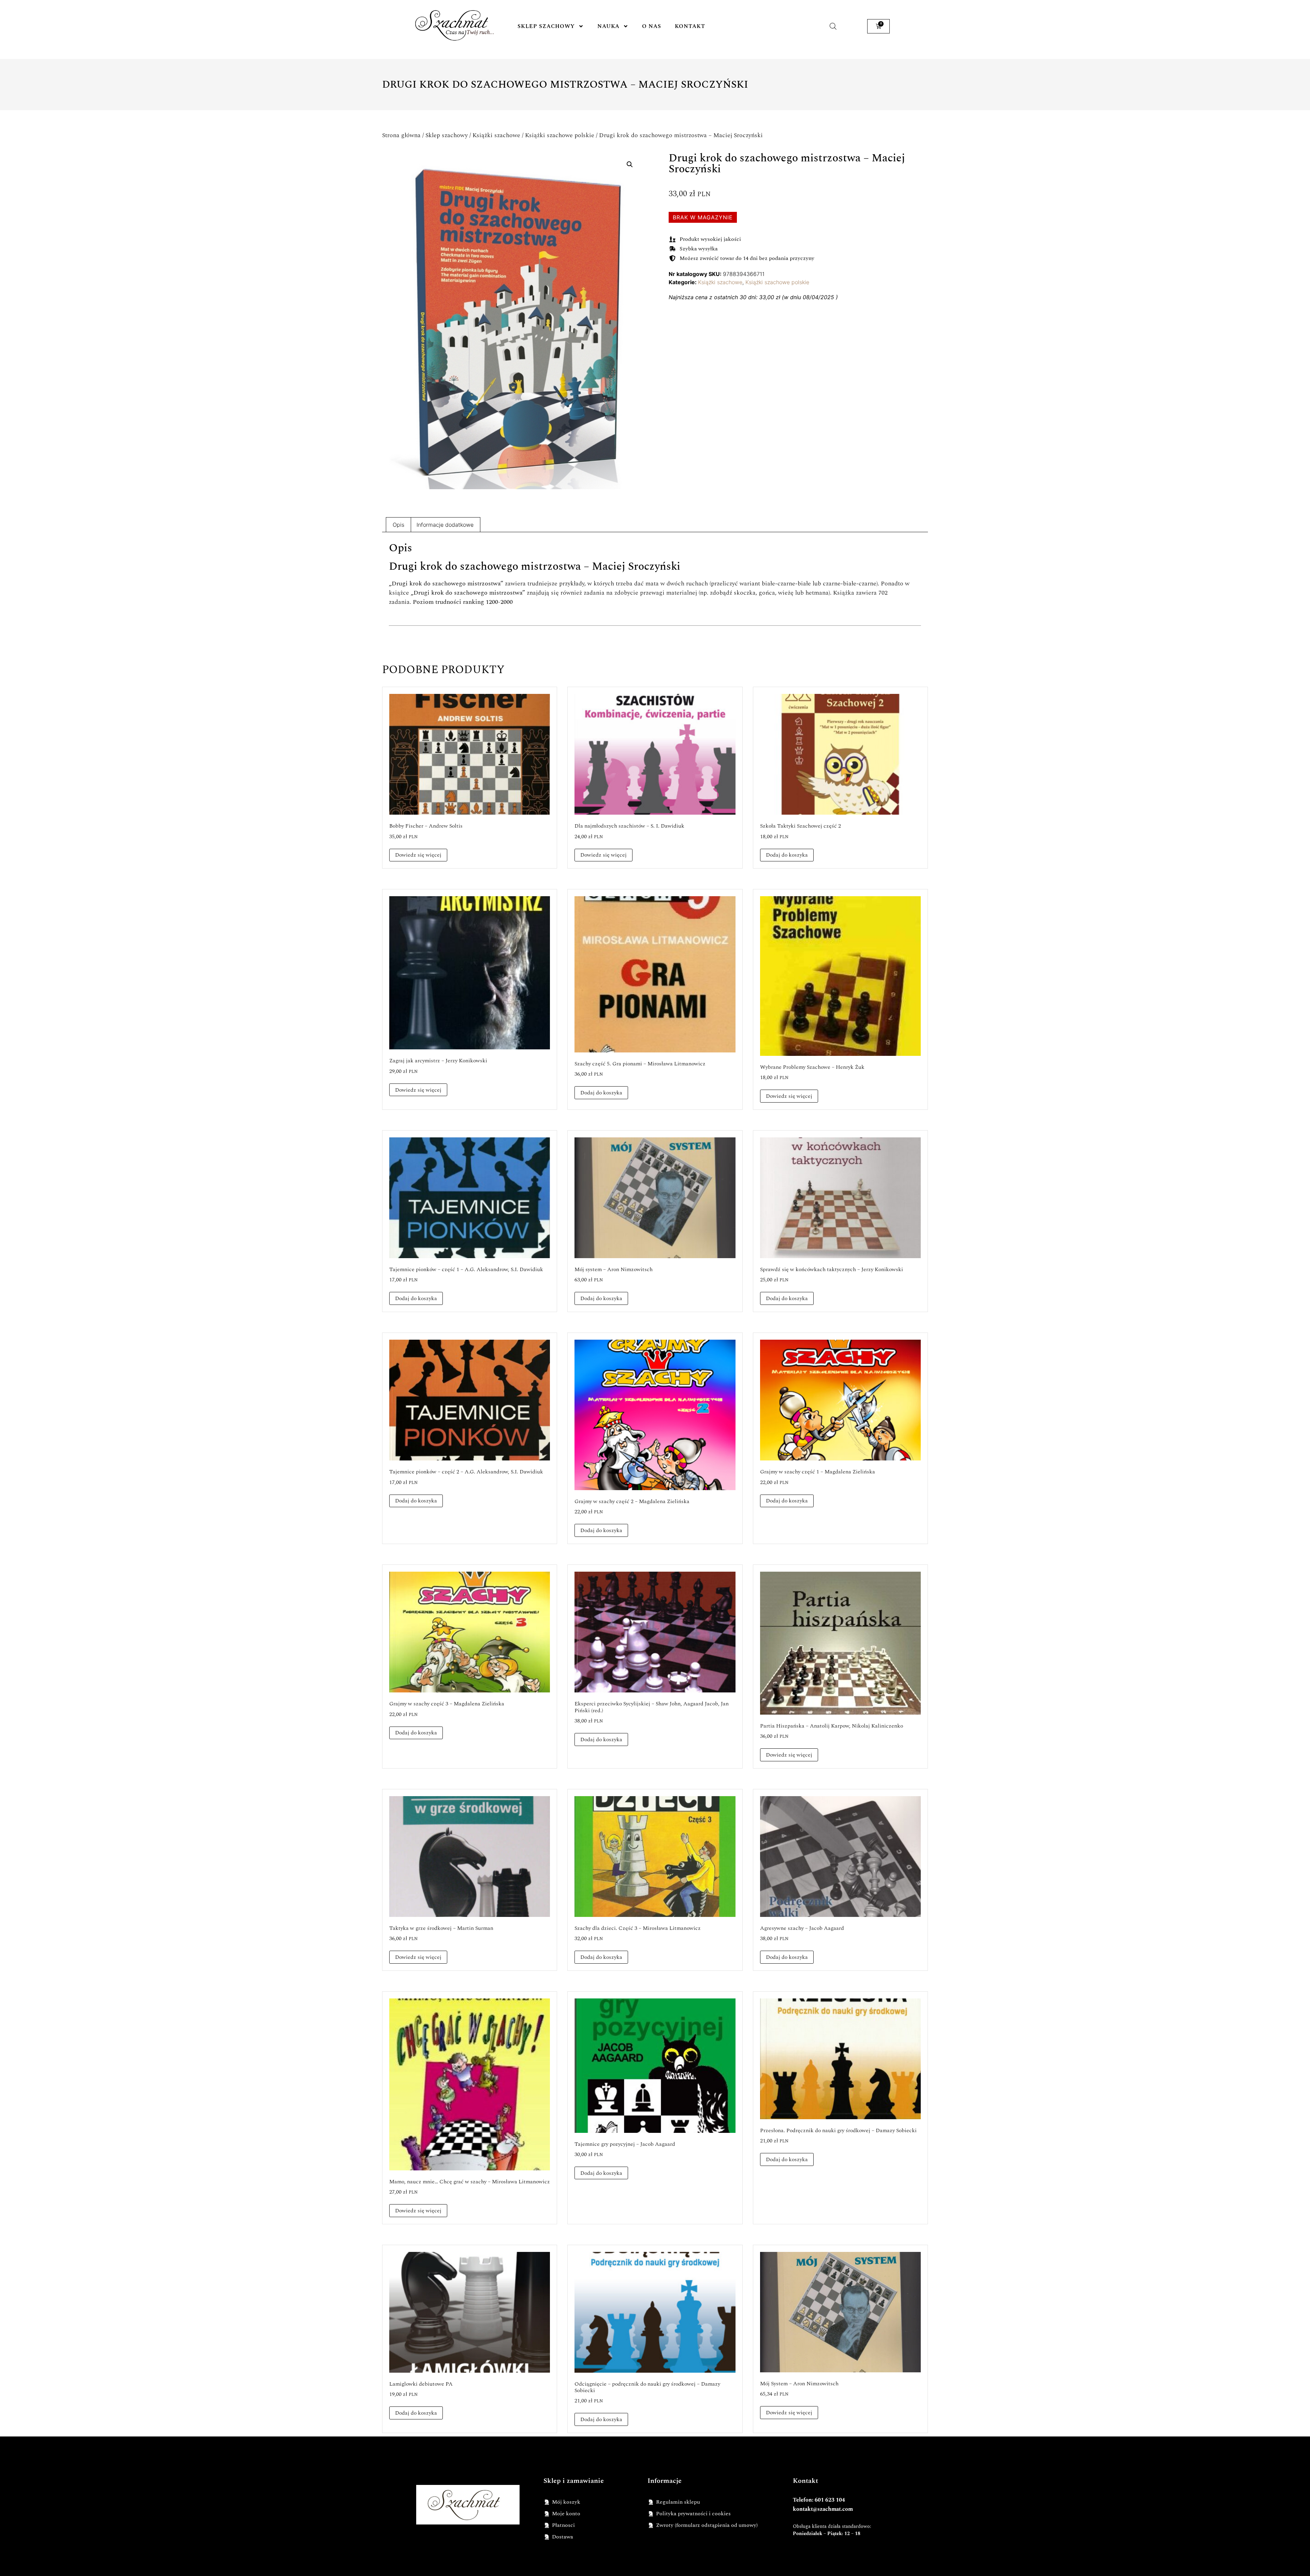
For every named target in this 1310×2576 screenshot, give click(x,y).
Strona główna (401, 135)
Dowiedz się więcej (418, 855)
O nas (652, 26)
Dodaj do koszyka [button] (787, 855)
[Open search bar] (833, 26)
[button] (630, 164)
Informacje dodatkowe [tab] (445, 525)
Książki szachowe (496, 135)
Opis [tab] (398, 525)
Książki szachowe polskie (560, 135)
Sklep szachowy (546, 26)
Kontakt (690, 26)
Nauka (608, 26)
